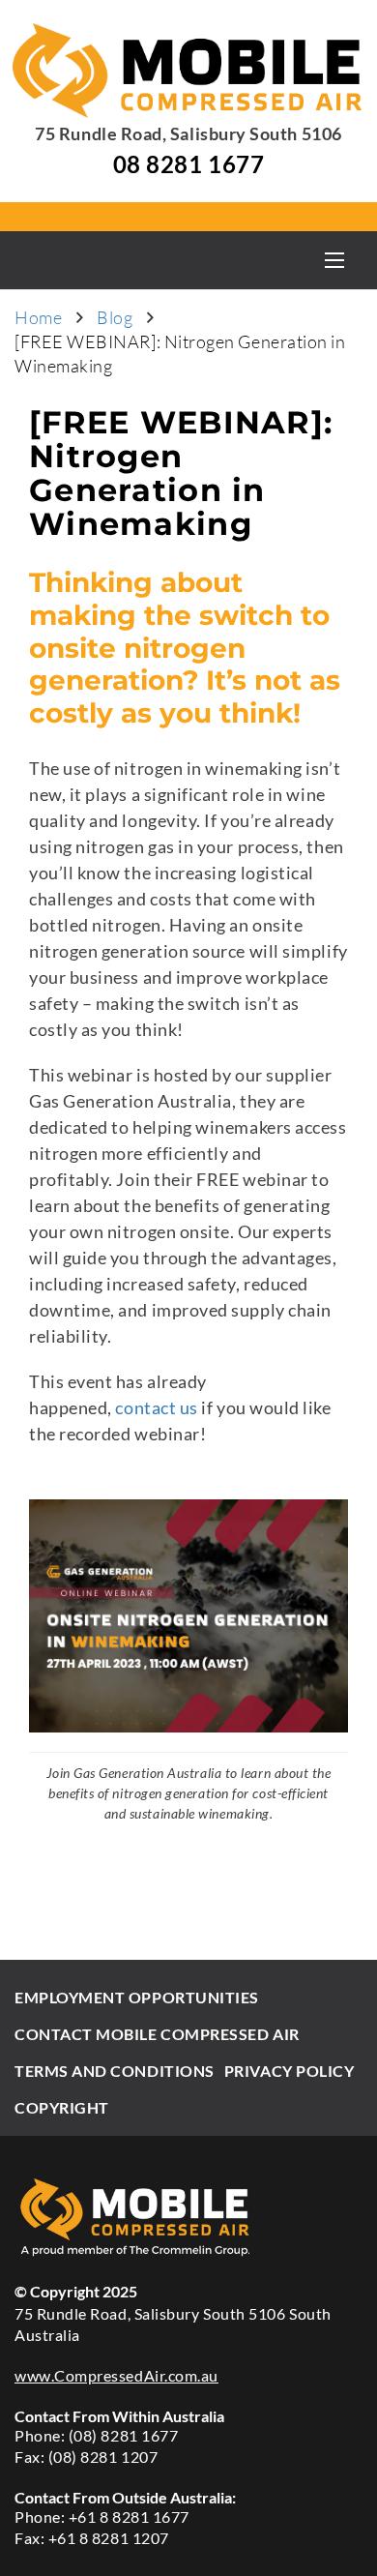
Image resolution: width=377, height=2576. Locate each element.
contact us (156, 1407)
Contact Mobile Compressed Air (157, 2034)
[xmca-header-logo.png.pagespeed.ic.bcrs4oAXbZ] (189, 71)
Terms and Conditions (115, 2071)
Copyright (62, 2107)
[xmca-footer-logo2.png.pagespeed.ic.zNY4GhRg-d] (188, 2217)
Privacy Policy (290, 2071)
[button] (334, 260)
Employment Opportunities (137, 1997)
